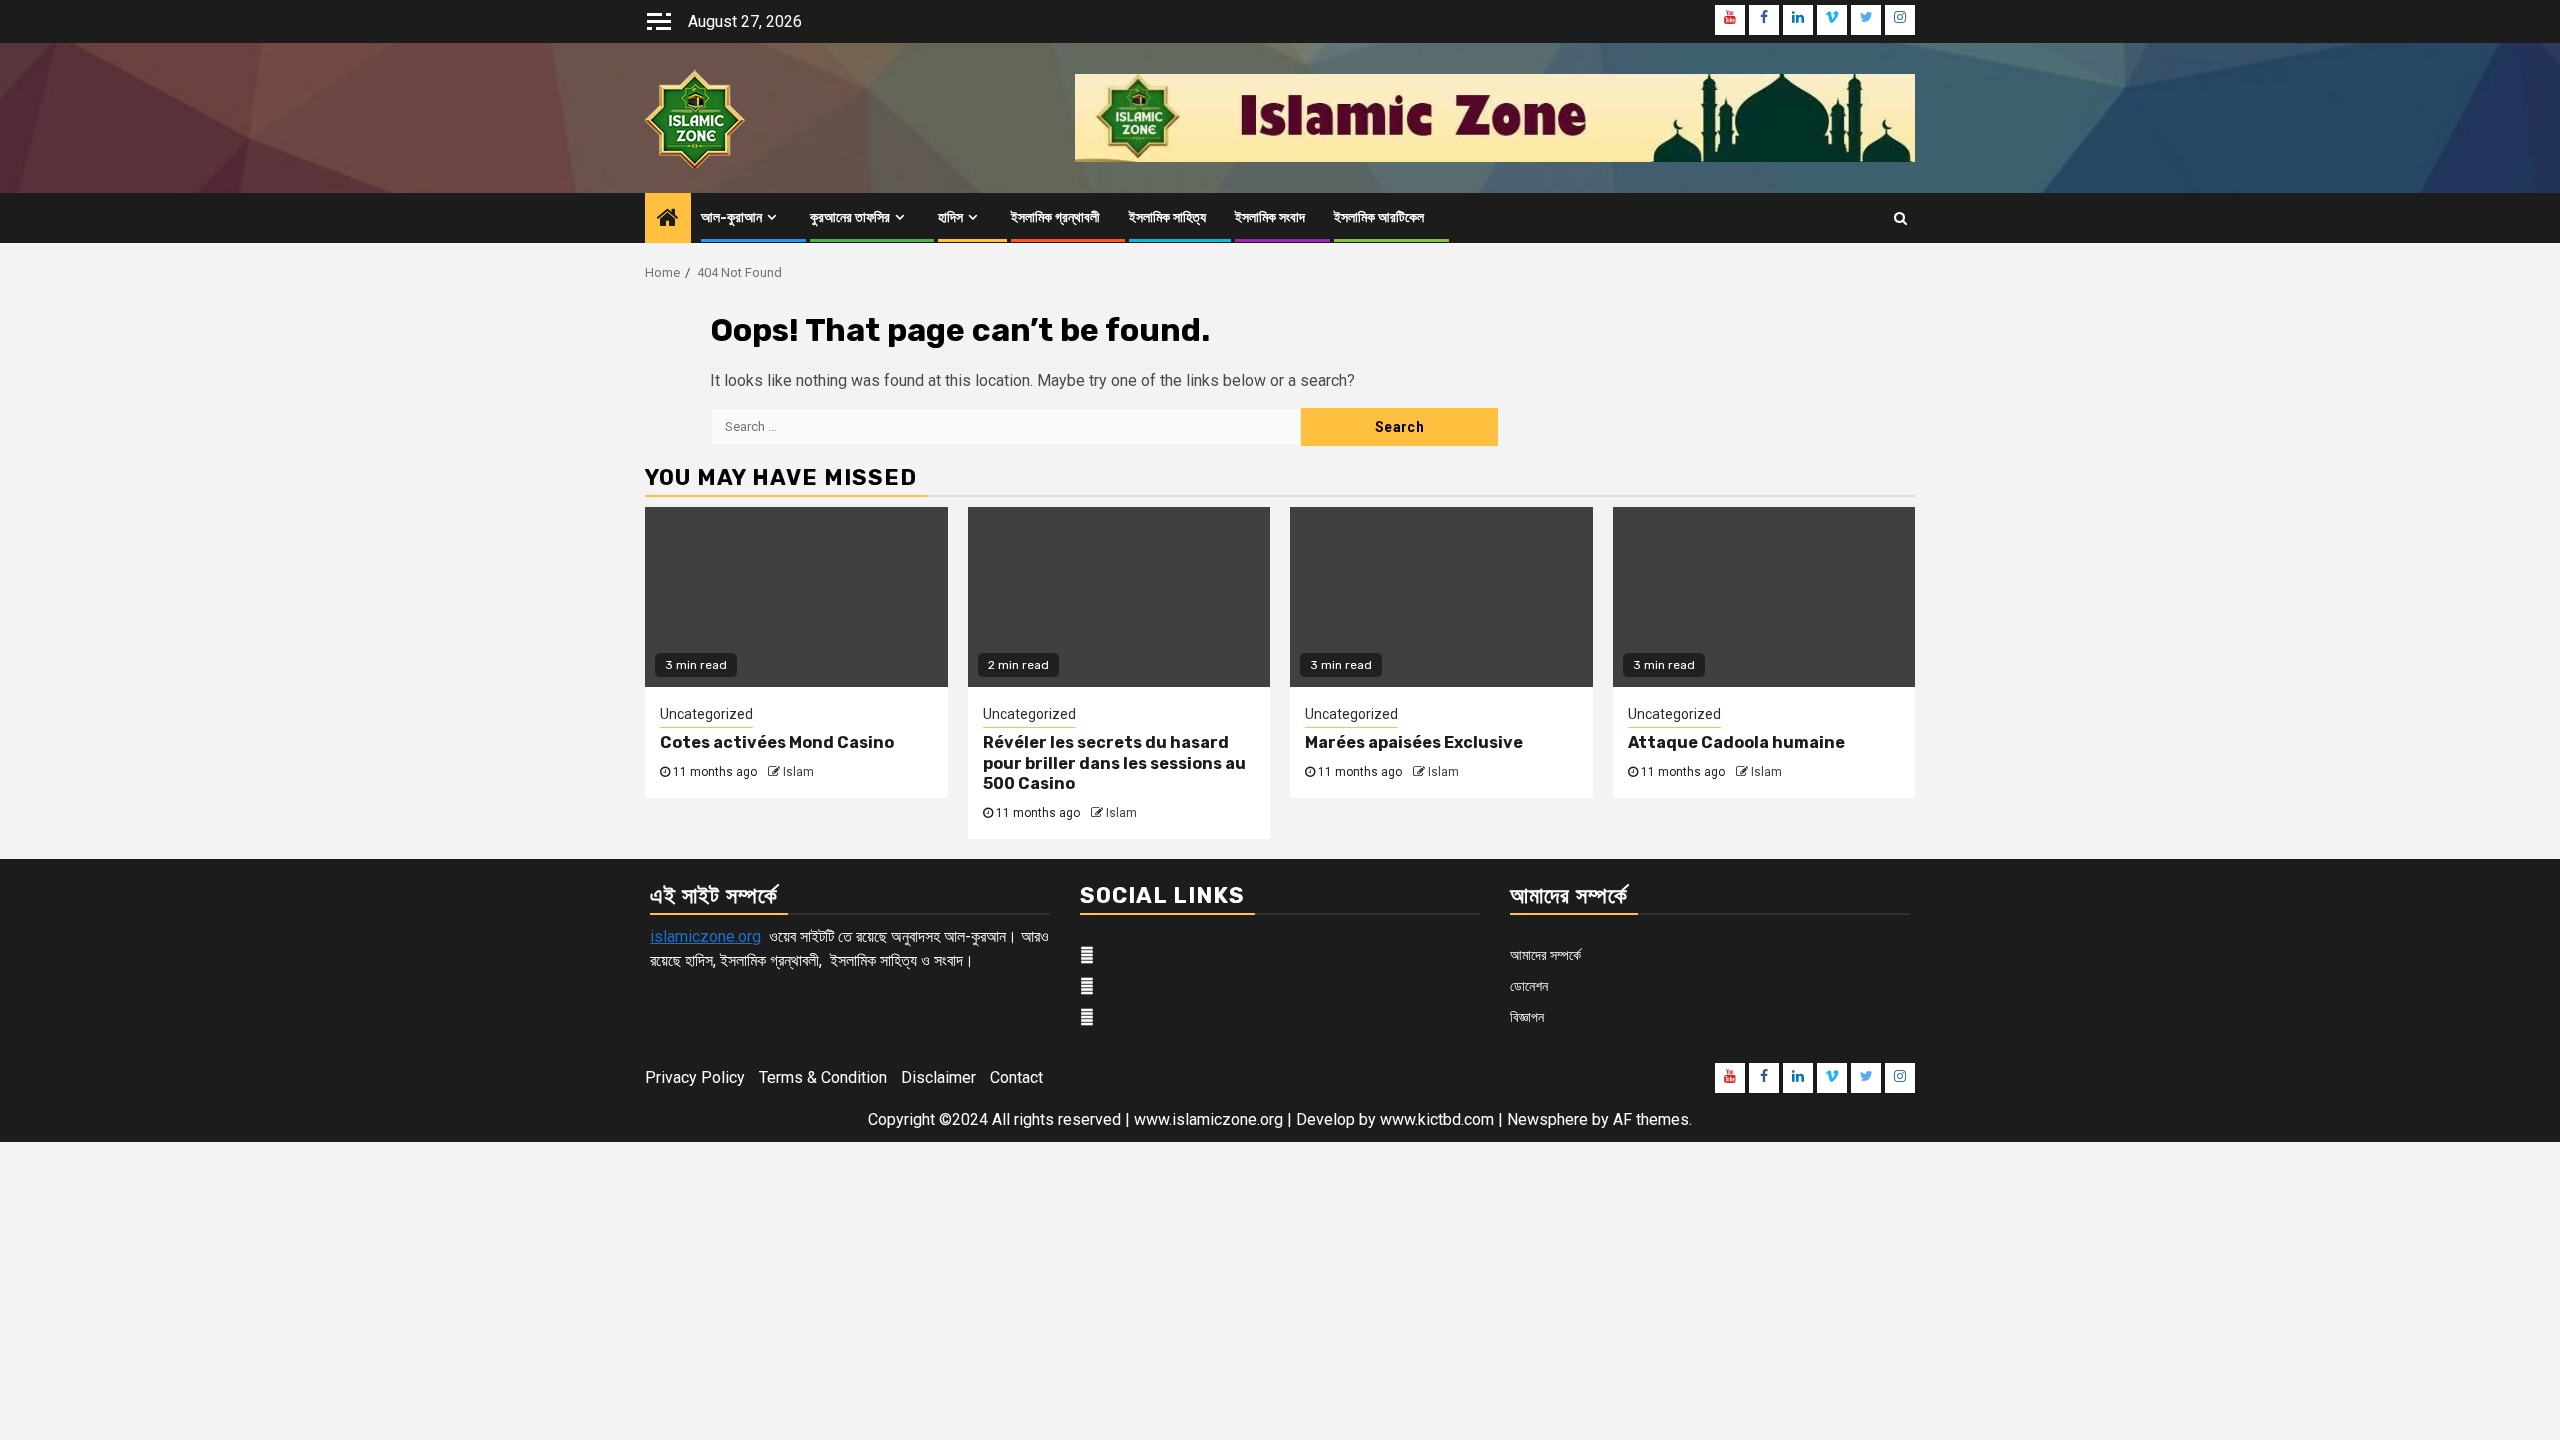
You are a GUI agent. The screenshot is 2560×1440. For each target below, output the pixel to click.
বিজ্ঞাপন (1527, 1017)
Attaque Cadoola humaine (1736, 742)
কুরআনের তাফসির (850, 217)
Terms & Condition (823, 1077)
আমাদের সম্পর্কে (1545, 955)
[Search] (1900, 218)
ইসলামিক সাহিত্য (1167, 217)
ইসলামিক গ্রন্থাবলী (1055, 217)
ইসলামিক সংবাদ (1270, 217)
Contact (1016, 1077)
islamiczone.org (705, 936)
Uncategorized (706, 714)
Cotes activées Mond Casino (777, 742)
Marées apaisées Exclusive (1414, 742)
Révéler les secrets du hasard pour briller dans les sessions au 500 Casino (1114, 763)
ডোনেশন (1529, 986)
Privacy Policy (695, 1077)
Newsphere (1547, 1119)
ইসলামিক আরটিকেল (1379, 217)
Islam (798, 772)
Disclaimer (938, 1077)
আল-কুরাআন (731, 217)
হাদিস (950, 217)
